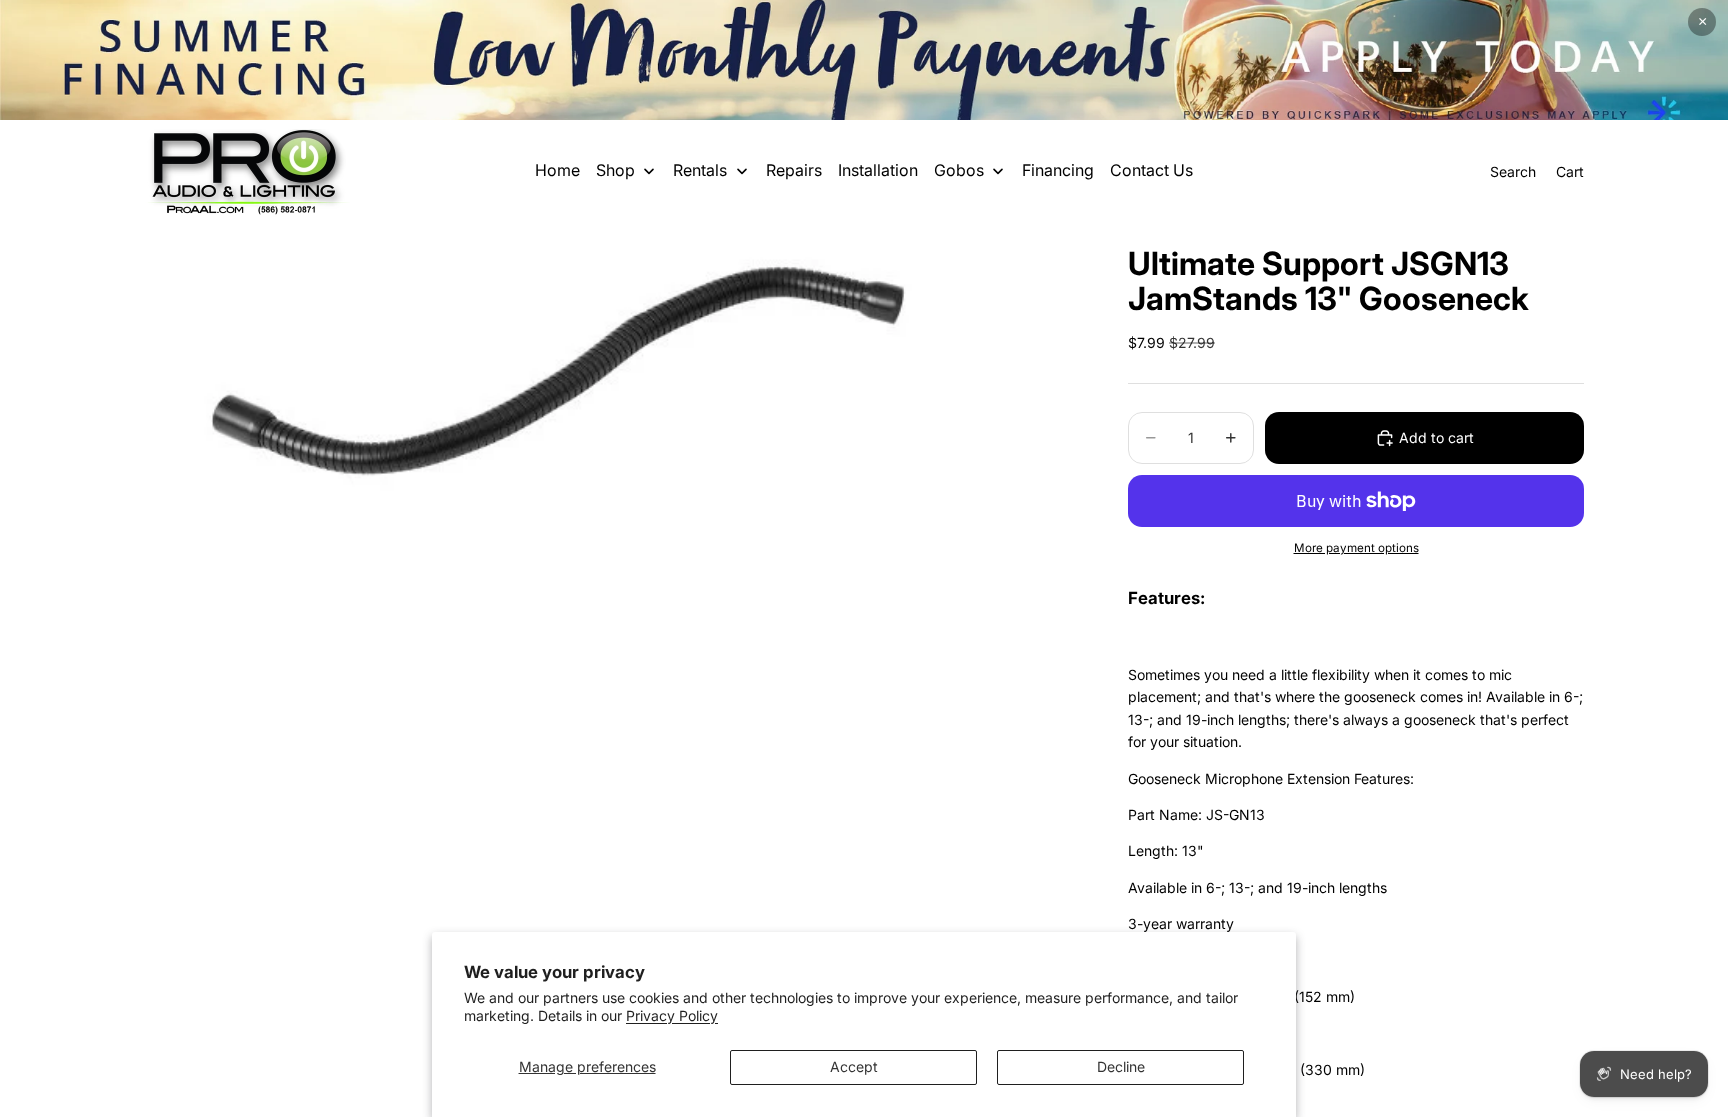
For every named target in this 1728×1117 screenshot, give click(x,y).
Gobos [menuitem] (959, 170)
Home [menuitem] (557, 170)
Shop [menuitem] (615, 170)
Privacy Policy (672, 1015)
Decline (1121, 1066)
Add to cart (1436, 437)
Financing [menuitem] (1058, 170)
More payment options (1356, 548)
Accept (854, 1066)
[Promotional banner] (864, 60)
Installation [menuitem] (878, 170)
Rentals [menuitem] (700, 170)
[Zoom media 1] (612, 361)
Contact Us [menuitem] (1151, 170)
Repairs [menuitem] (794, 170)
